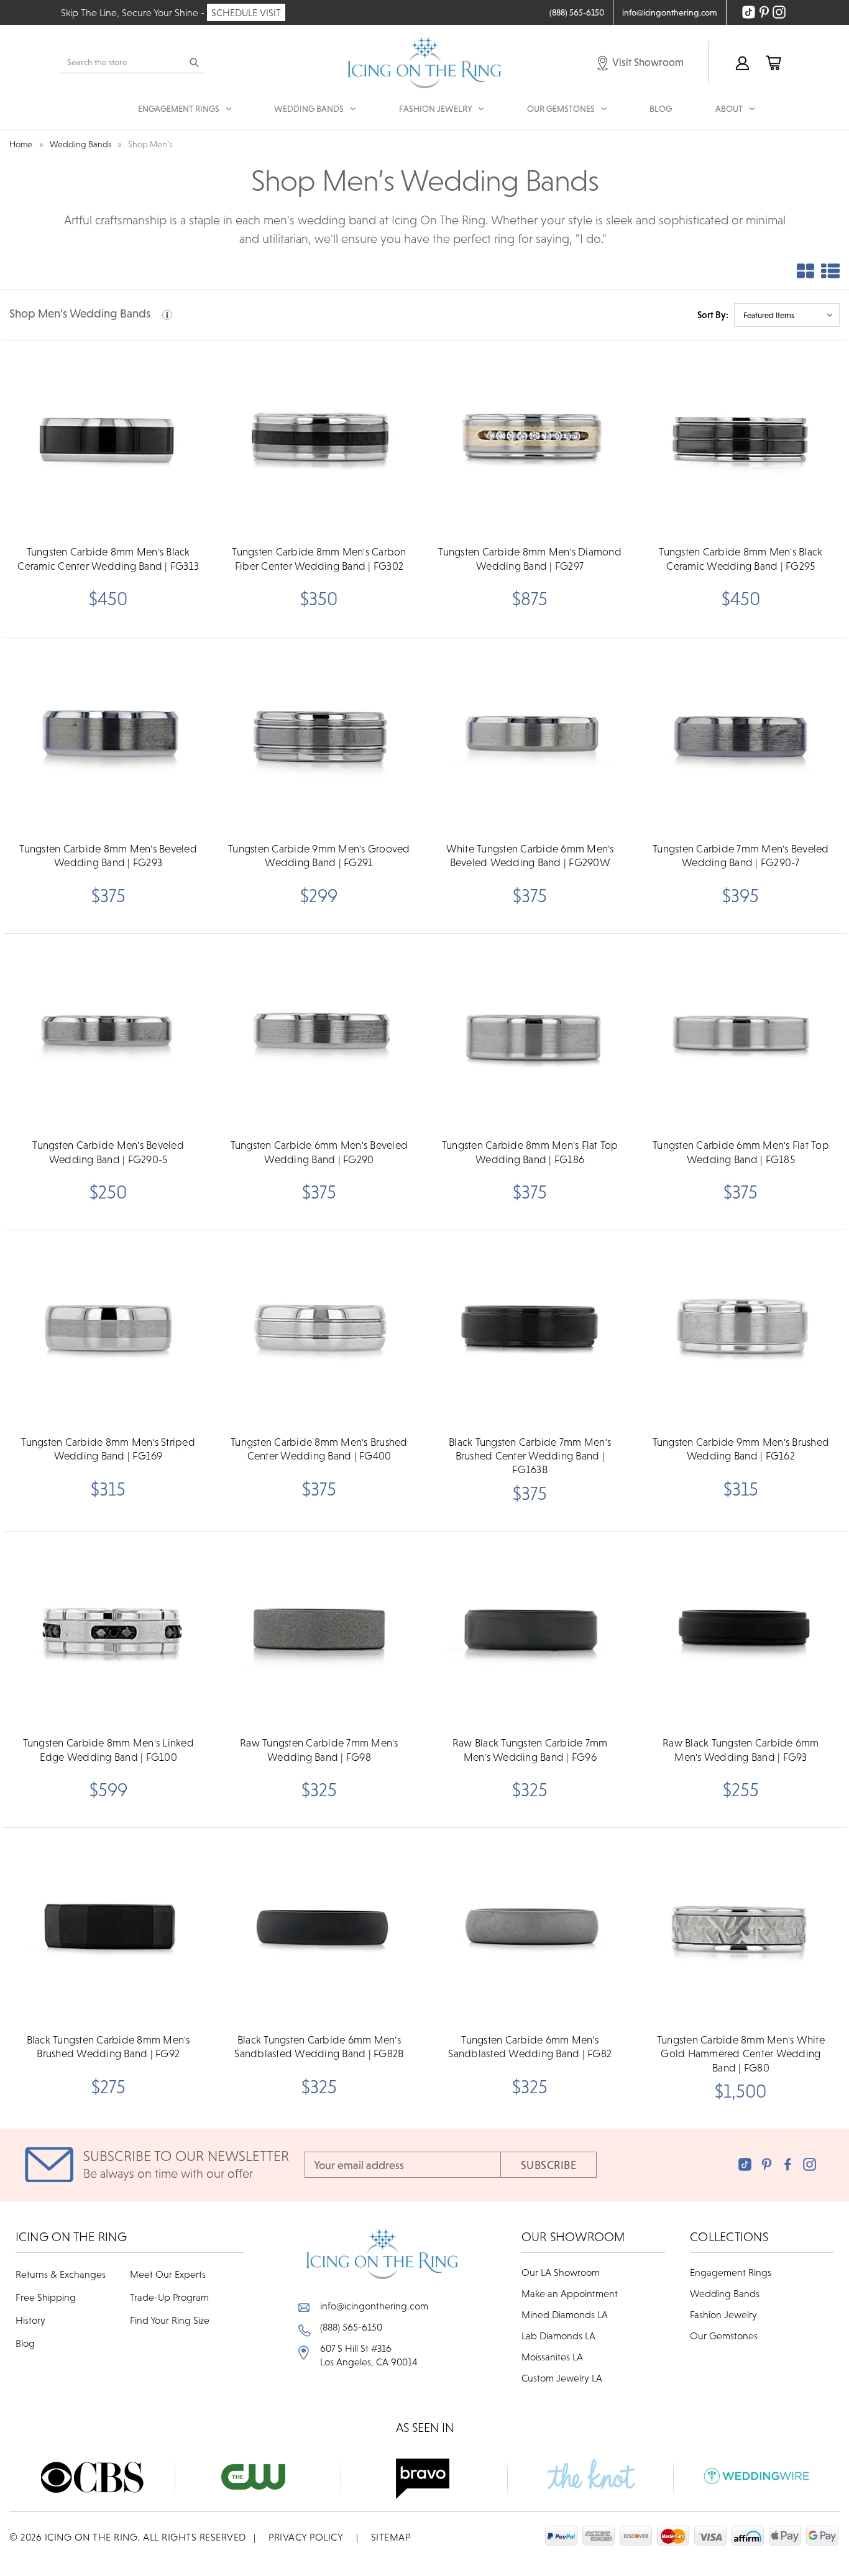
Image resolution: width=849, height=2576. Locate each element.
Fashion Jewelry (723, 2314)
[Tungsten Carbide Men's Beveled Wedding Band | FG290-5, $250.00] (108, 1033)
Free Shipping (46, 2297)
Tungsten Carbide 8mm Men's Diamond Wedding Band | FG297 (530, 559)
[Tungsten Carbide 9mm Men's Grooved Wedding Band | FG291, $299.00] (319, 736)
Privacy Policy (306, 2537)
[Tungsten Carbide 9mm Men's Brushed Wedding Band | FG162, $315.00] (741, 1329)
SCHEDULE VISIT (246, 12)
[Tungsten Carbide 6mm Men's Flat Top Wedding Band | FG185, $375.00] (741, 1033)
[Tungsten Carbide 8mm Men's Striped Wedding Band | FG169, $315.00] (108, 1329)
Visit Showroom (647, 62)
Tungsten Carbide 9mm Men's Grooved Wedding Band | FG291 (319, 856)
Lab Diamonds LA (558, 2336)
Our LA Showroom (561, 2272)
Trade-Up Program (169, 2297)
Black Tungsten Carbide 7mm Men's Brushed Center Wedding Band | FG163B (530, 1456)
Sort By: (713, 315)
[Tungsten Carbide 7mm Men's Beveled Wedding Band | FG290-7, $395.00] (741, 736)
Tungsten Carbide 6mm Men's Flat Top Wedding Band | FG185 (741, 1152)
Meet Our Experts (168, 2274)
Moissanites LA (552, 2357)
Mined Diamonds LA (565, 2314)
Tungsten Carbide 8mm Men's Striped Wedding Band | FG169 (108, 1449)
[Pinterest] (767, 2164)
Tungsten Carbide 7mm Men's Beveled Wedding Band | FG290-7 (741, 856)
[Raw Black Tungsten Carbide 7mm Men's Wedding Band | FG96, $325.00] (530, 1630)
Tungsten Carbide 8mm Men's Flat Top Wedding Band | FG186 (530, 1152)
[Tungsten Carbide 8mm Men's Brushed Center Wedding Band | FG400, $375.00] (319, 1329)
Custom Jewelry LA (562, 2378)
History (30, 2320)
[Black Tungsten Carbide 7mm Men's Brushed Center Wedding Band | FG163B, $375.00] (530, 1329)
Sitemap (391, 2537)
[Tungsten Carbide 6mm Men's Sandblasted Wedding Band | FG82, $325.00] (530, 1927)
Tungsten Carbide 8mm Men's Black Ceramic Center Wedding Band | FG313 (108, 559)
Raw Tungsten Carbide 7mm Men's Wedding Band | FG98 (319, 1750)
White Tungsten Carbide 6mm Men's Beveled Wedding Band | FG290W (530, 856)
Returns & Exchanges (61, 2274)
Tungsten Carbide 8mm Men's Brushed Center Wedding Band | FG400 (319, 1449)
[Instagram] (810, 2164)
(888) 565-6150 (351, 2327)
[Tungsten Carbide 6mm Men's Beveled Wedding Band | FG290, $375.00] (319, 1033)
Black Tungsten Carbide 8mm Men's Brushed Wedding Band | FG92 (108, 2047)
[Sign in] (741, 62)
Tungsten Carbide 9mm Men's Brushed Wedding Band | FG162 (741, 1449)
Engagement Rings (731, 2272)
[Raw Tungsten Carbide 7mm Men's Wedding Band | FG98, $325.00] (319, 1630)
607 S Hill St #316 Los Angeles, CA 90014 (369, 2355)
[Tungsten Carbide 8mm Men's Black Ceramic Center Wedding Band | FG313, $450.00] (108, 439)
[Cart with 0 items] (773, 62)
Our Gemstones (724, 2336)
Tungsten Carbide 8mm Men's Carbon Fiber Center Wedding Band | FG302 (319, 559)
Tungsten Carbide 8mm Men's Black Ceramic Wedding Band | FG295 (741, 559)
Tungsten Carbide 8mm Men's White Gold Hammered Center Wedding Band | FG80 (741, 2054)
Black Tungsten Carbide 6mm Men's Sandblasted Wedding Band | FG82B (319, 2047)
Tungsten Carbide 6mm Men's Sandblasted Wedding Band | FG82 (530, 2047)
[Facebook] (788, 2164)
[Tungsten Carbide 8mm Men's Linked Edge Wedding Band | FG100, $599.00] (108, 1630)
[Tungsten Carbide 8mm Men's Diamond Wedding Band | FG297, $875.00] (530, 439)
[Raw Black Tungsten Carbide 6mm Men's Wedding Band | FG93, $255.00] (741, 1630)
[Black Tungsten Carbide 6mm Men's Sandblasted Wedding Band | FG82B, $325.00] (319, 1927)
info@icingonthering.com (374, 2306)
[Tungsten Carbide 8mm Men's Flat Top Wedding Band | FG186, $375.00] (530, 1033)
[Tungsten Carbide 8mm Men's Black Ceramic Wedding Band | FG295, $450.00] (741, 439)
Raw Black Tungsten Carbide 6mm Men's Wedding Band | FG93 (741, 1750)
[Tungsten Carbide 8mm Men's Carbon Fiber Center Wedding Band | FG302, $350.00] (319, 439)
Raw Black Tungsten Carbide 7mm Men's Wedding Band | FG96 (530, 1750)
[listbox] (787, 315)
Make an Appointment (570, 2293)
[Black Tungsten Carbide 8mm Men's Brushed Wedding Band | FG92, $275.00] (108, 1927)
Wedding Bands (725, 2293)
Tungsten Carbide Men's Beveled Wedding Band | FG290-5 (108, 1152)
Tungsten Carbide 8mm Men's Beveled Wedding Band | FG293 (108, 856)
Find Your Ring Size (170, 2320)
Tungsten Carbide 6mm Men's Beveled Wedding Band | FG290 (319, 1152)
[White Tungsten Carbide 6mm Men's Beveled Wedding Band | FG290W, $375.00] (530, 736)
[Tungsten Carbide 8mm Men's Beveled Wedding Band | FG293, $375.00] (108, 736)
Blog (661, 109)
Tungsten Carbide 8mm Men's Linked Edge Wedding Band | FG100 (108, 1750)
